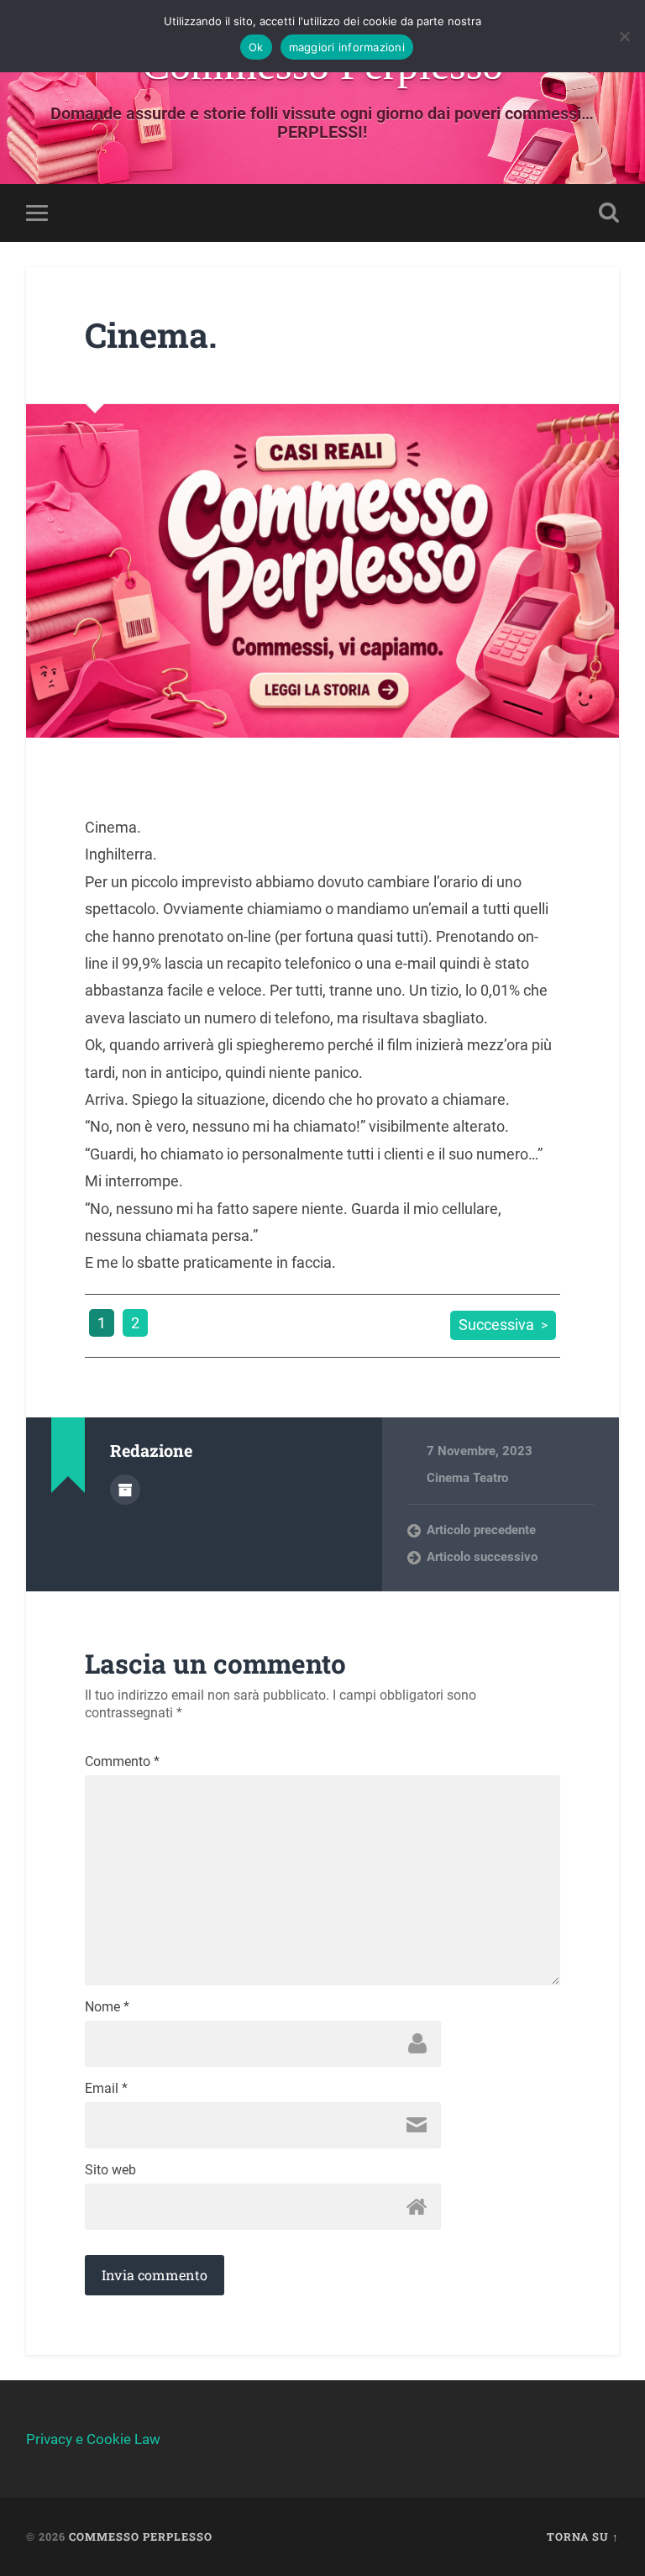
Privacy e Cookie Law (93, 2439)
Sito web (110, 2170)
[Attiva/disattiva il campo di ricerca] (609, 213)
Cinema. (151, 335)
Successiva (496, 1325)
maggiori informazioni (347, 47)
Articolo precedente (481, 1530)
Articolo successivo (482, 1557)
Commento (122, 1762)
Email (106, 2089)
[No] (624, 36)
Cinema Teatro (467, 1478)
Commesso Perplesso (141, 2537)
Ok (256, 47)
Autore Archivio (125, 1490)
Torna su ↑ (583, 2537)
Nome (107, 2007)
